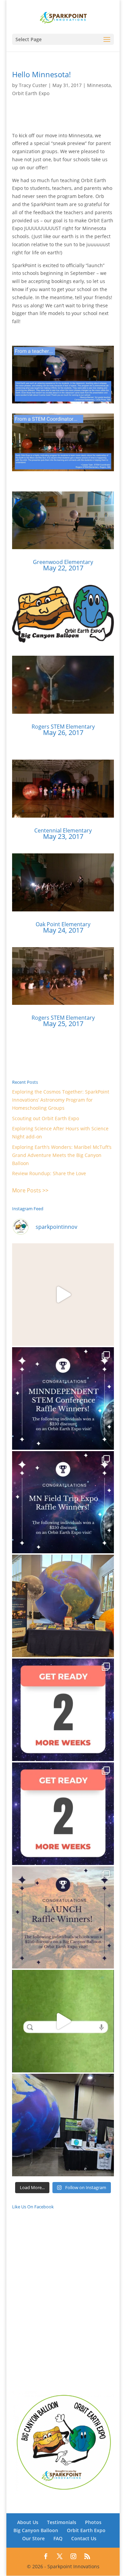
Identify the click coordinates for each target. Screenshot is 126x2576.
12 (92, 543)
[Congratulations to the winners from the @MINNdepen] (63, 1398)
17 (107, 707)
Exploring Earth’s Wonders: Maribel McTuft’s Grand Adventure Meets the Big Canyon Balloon (62, 1155)
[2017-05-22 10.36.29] (63, 549)
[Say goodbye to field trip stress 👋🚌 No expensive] (63, 1295)
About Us (28, 2522)
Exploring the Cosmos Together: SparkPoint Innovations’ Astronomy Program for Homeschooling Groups (61, 1100)
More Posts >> (30, 1190)
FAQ (58, 2538)
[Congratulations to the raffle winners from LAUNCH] (63, 1918)
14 (90, 707)
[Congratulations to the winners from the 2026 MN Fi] (63, 1502)
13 (97, 543)
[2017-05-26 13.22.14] (63, 714)
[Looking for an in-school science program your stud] (63, 2021)
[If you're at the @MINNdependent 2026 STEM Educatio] (63, 1606)
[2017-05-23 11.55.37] (63, 817)
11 (86, 543)
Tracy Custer (33, 85)
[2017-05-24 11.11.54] (63, 911)
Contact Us (84, 2538)
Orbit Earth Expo (31, 93)
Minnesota (99, 85)
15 (96, 707)
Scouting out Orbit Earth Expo (46, 1118)
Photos (93, 2522)
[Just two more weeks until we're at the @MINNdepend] (63, 1710)
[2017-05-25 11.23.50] (63, 1005)
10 (80, 543)
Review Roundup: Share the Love (49, 1173)
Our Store (33, 2538)
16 (101, 707)
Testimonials (62, 2522)
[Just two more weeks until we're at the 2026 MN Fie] (63, 1814)
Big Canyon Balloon (36, 2530)
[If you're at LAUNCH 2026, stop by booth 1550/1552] (63, 2125)
